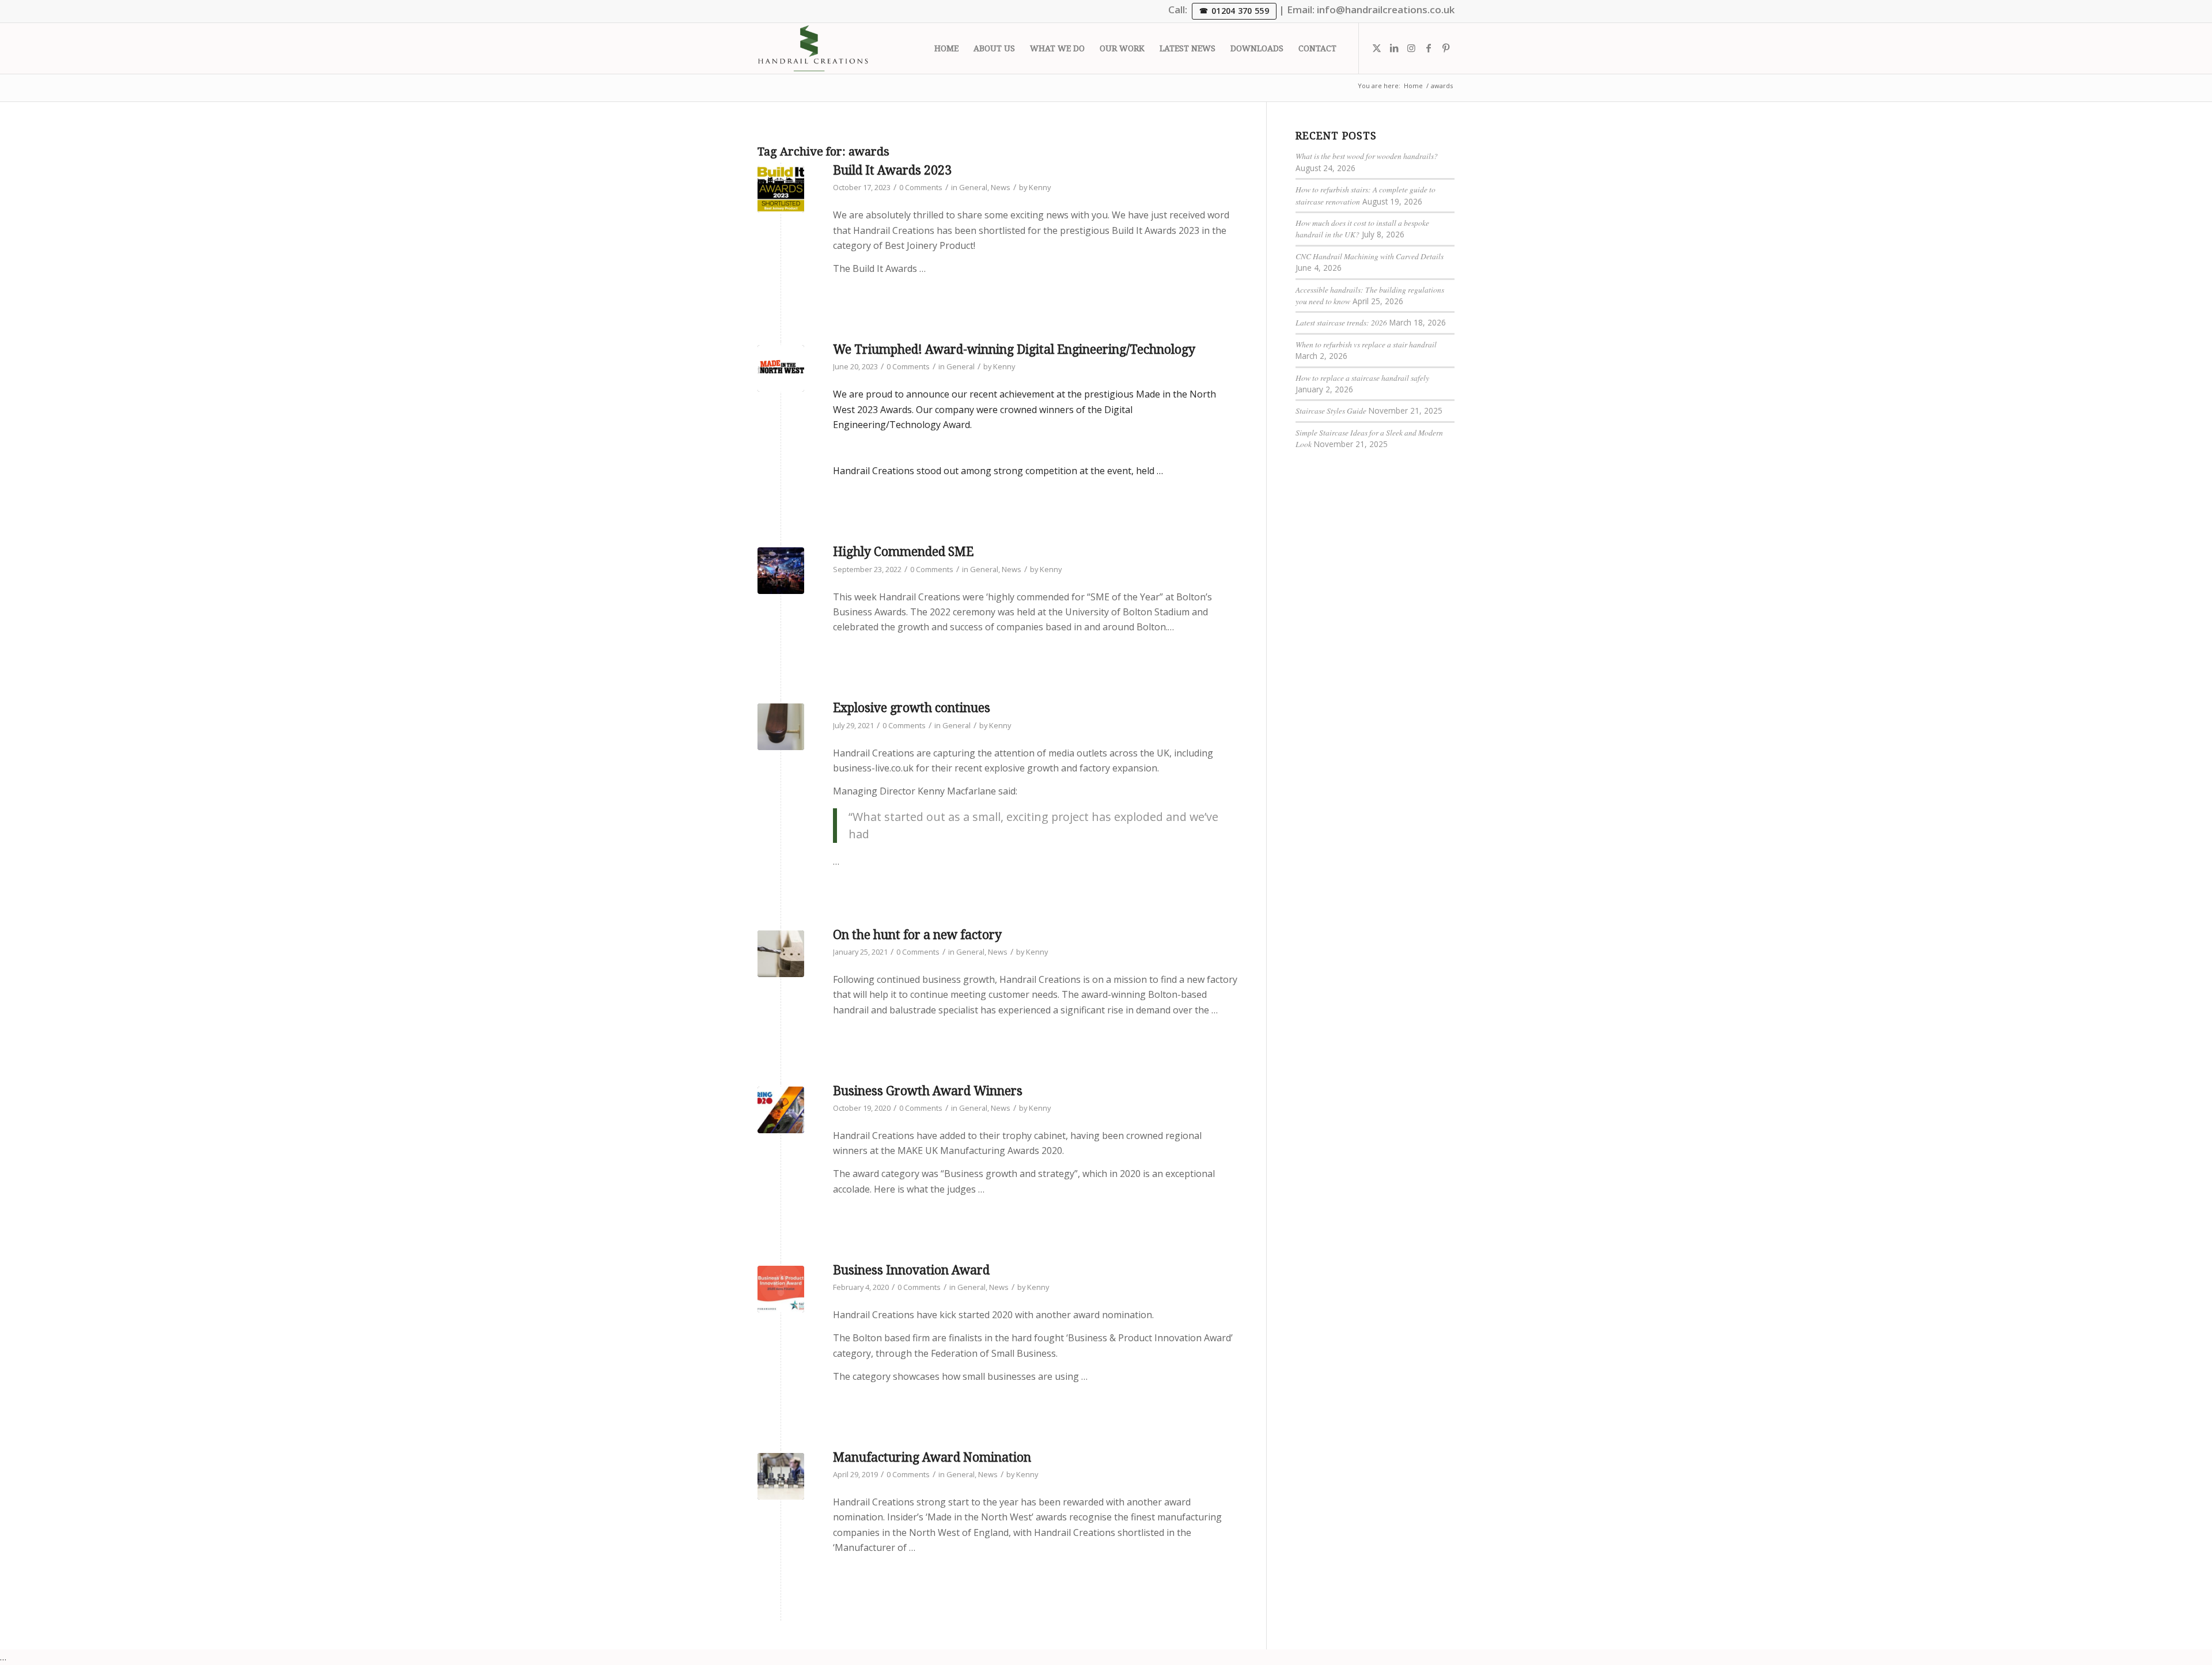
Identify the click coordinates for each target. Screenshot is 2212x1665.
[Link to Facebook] (1429, 48)
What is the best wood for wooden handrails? (1367, 156)
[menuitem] (946, 48)
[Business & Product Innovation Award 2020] (781, 1289)
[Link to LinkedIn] (1394, 48)
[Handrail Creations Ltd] (813, 48)
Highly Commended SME (903, 552)
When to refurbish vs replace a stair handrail (1366, 344)
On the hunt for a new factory (917, 935)
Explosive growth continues (912, 708)
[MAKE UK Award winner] (781, 1110)
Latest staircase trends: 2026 (1341, 322)
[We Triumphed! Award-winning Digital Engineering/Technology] (781, 368)
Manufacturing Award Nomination (932, 1457)
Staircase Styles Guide (1331, 410)
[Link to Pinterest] (1446, 48)
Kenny (1040, 187)
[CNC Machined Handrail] (781, 954)
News (1001, 187)
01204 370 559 (1240, 11)
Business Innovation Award (911, 1270)
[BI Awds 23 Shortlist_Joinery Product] (781, 189)
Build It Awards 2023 (892, 170)
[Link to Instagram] (1411, 48)
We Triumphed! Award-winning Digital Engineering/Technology (1014, 349)
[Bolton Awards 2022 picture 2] (781, 571)
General (973, 187)
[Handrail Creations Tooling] (781, 1476)
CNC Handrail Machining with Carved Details (1370, 256)
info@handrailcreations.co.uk (1386, 10)
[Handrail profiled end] (781, 727)
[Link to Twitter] (1377, 48)
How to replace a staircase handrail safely (1362, 378)
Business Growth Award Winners (928, 1091)
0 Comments (921, 187)
